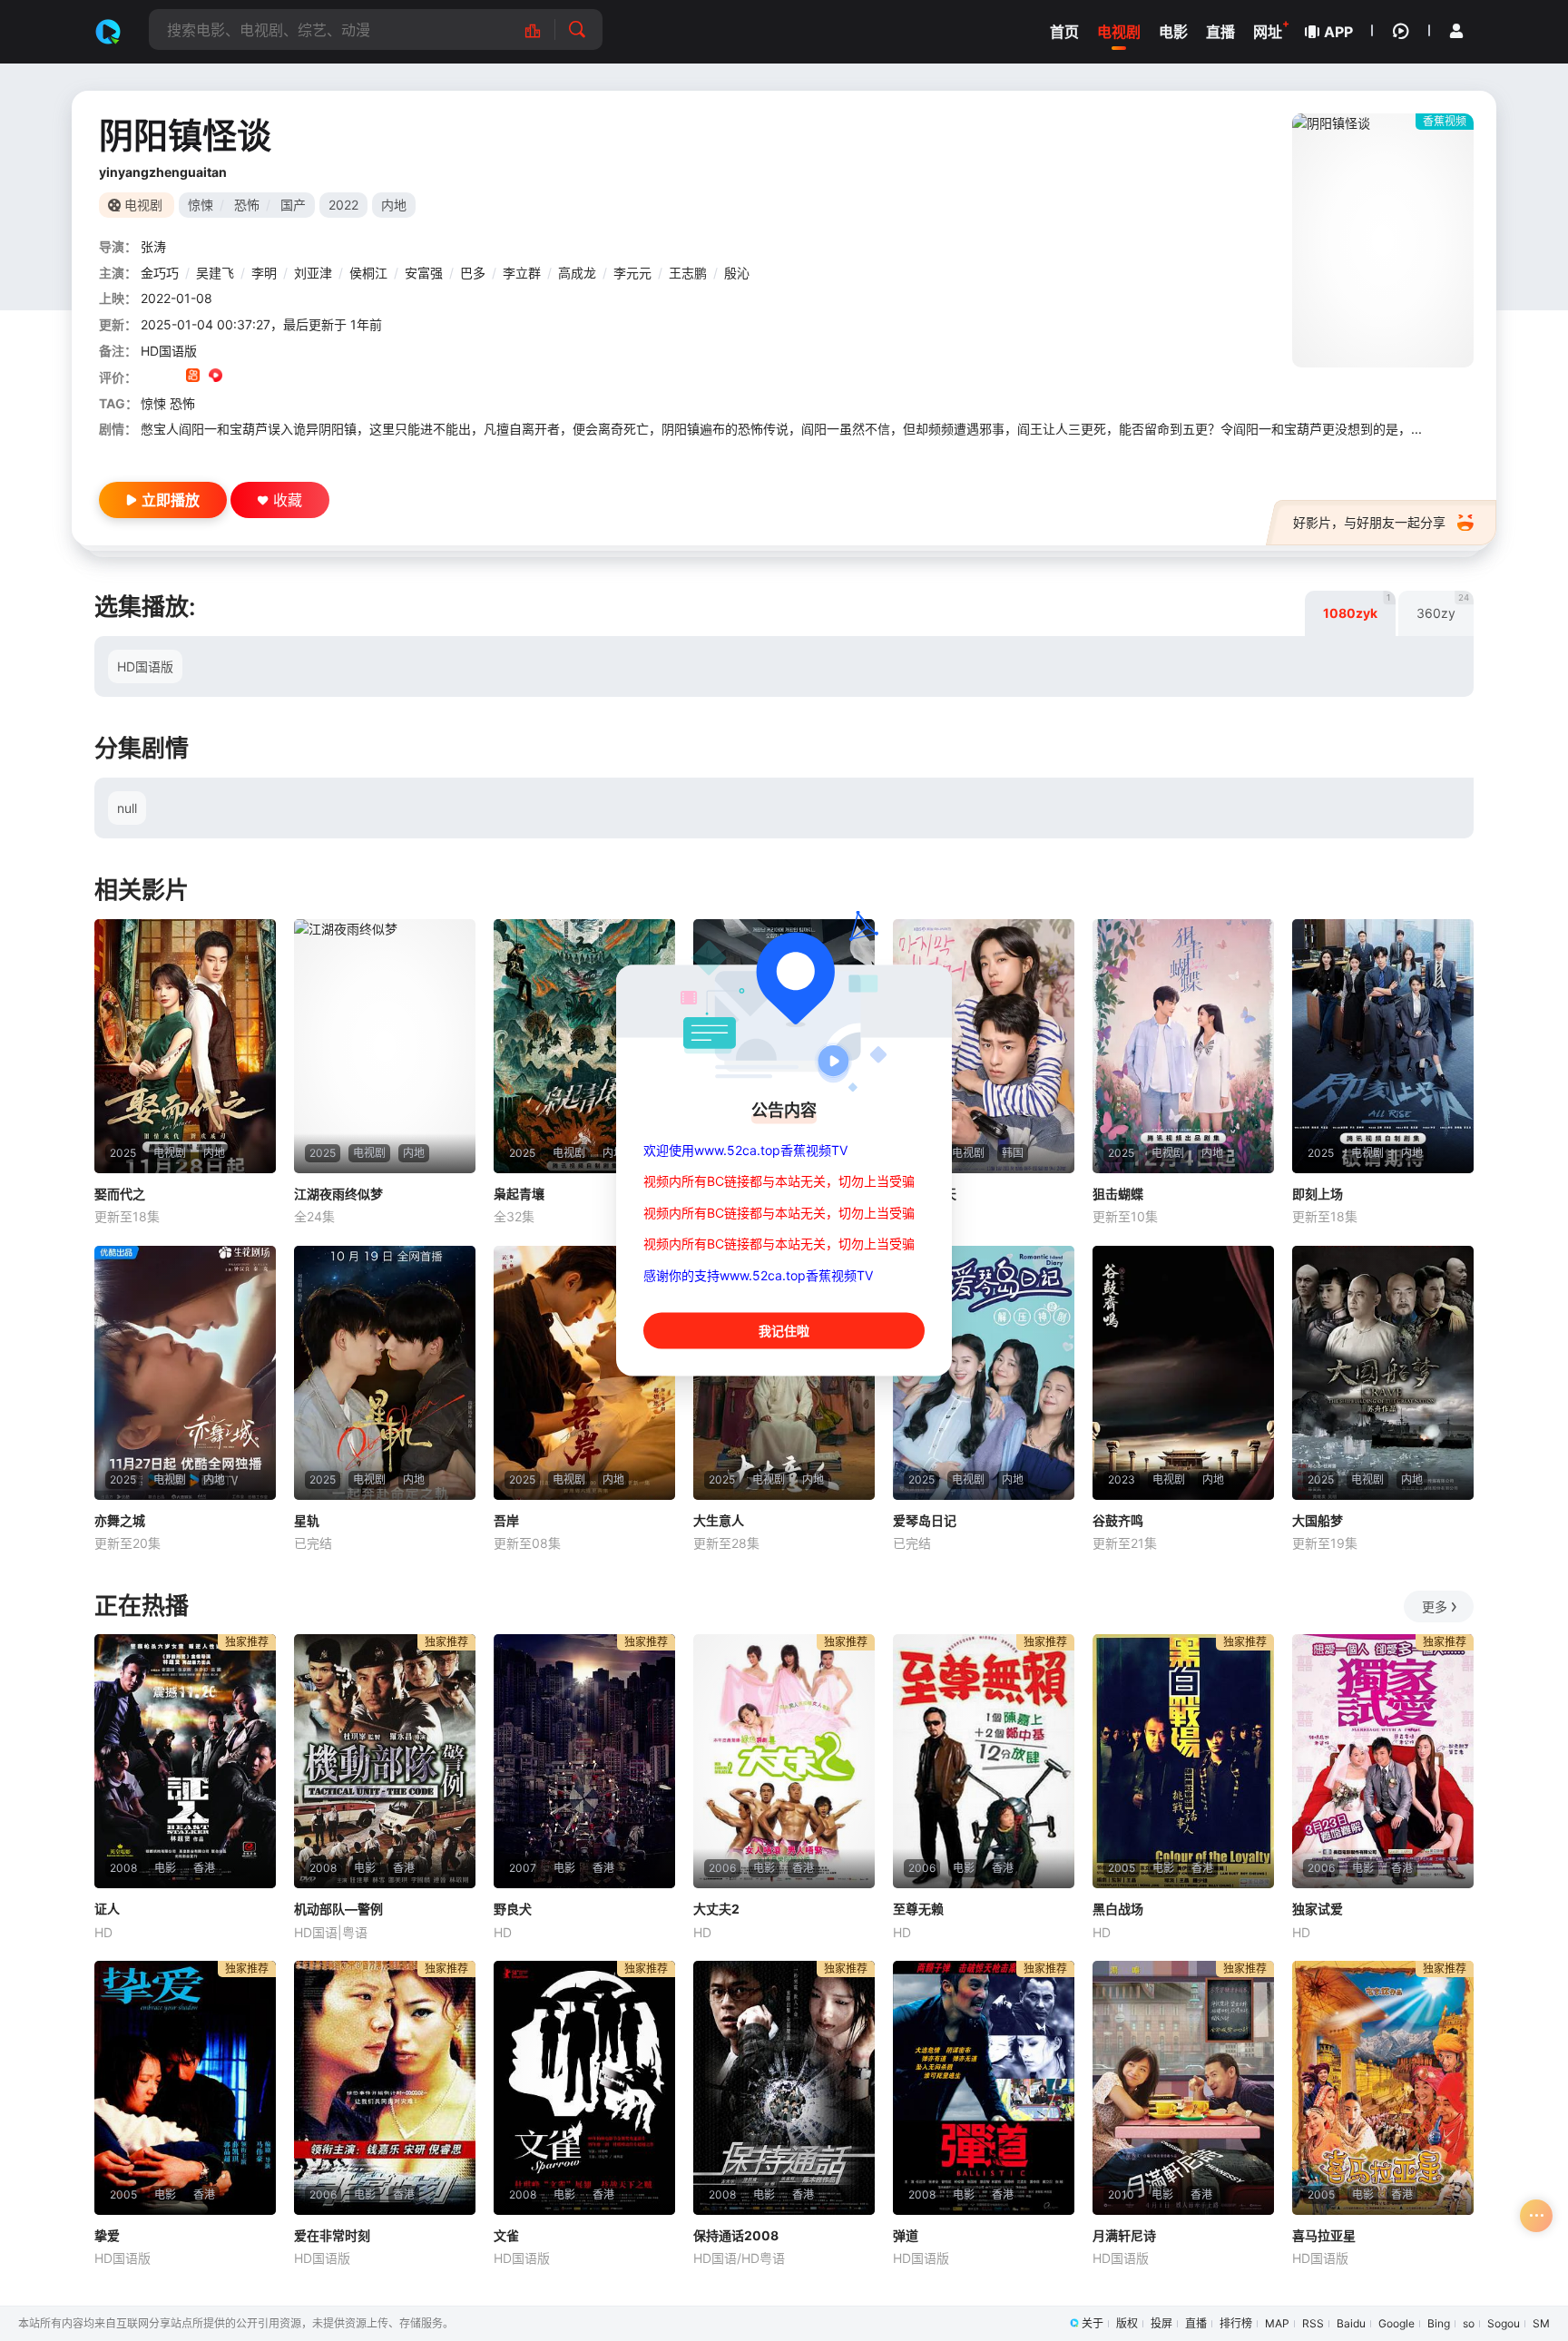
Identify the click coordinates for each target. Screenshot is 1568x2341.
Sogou (1504, 2323)
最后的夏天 (925, 1194)
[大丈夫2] (784, 1761)
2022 (343, 205)
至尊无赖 (918, 1909)
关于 (1093, 2323)
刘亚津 (313, 273)
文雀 (506, 2235)
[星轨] (385, 1373)
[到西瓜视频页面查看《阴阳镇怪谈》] (216, 377)
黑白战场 (1118, 1909)
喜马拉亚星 (1324, 2235)
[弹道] (984, 2088)
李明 (264, 273)
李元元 (632, 273)
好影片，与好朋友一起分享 (1369, 522)
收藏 (288, 500)
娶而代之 (120, 1194)
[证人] (185, 1761)
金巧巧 (160, 273)
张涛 (153, 246)
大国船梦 (1318, 1520)
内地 (394, 205)
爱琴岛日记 (925, 1520)
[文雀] (584, 2088)
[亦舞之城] (185, 1373)
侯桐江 (368, 273)
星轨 (307, 1520)
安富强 (424, 273)
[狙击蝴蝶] (1183, 1046)
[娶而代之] (185, 1046)
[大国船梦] (1383, 1373)
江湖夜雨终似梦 (338, 1194)
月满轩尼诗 (1124, 2235)
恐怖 (247, 205)
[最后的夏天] (984, 1046)
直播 (1196, 2323)
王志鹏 (688, 273)
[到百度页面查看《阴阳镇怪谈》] (284, 377)
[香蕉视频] (108, 32)
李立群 (522, 273)
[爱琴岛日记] (984, 1373)
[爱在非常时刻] (385, 2088)
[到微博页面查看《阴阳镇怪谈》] (238, 377)
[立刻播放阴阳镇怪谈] (1383, 240)
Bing (1439, 2323)
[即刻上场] (1383, 1046)
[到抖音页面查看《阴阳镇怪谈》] (170, 377)
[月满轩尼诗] (1183, 2088)
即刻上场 (1318, 1194)
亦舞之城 (120, 1520)
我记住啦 (784, 1330)
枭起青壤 (519, 1194)
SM (1541, 2323)
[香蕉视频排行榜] (542, 29)
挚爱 (107, 2235)
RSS (1313, 2323)
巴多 (473, 273)
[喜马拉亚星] (1383, 2088)
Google (1396, 2323)
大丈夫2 (716, 1909)
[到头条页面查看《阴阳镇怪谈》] (261, 377)
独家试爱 (1318, 1909)
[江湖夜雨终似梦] (385, 1046)
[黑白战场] (1183, 1761)
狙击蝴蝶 (1118, 1194)
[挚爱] (185, 2088)
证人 (107, 1909)
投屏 (1161, 2323)
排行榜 (1236, 2323)
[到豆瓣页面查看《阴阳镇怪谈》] (147, 377)
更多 (1435, 1606)
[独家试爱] (1383, 1761)
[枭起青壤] (584, 1046)
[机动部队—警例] (385, 1761)
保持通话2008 (736, 2235)
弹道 (906, 2235)
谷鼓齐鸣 (1118, 1520)
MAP (1277, 2323)
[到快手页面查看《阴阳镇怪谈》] (193, 377)
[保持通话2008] (784, 2088)
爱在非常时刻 (332, 2235)
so (1469, 2323)
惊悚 (201, 205)
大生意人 (719, 1520)
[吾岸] (584, 1373)
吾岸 (506, 1520)
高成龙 (577, 273)
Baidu (1351, 2323)
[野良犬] (584, 1761)
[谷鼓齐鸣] (1183, 1373)
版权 (1127, 2323)
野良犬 (513, 1909)
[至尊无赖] (984, 1761)
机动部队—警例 (338, 1909)
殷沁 (737, 273)
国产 (293, 205)
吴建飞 (215, 273)
